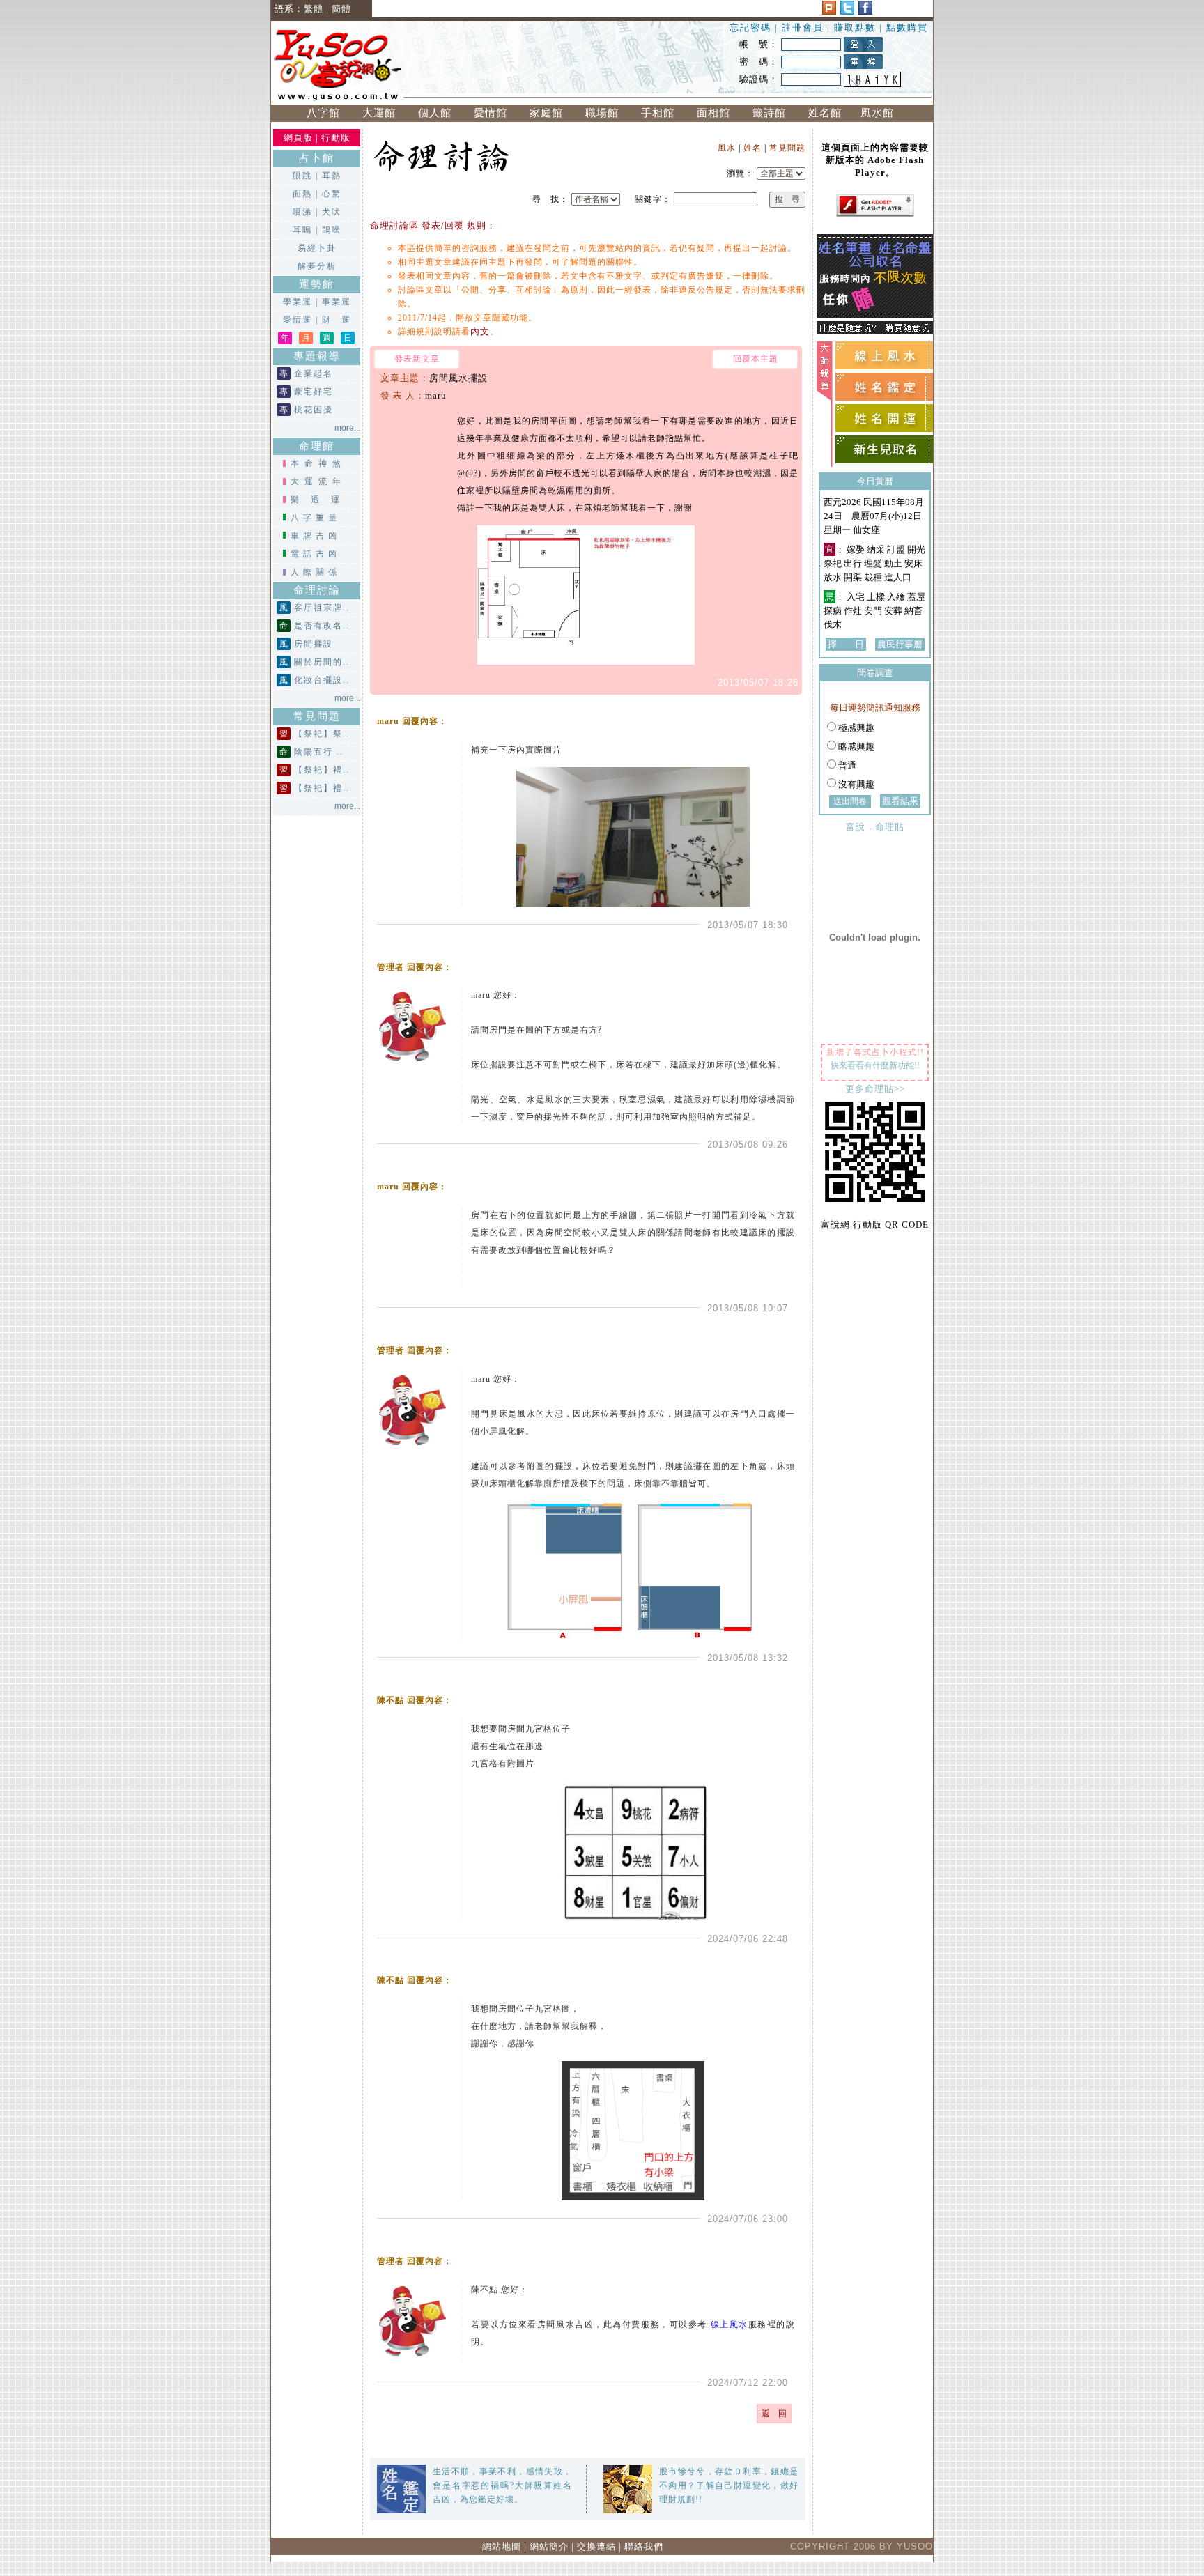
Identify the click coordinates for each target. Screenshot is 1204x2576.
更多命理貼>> (875, 1089)
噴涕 (302, 212)
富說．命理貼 (875, 827)
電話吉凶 (316, 554)
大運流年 (318, 481)
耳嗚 (302, 230)
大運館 (379, 113)
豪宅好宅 (314, 392)
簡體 (341, 9)
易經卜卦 (317, 248)
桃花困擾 (314, 410)
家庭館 (546, 113)
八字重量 (316, 518)
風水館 (881, 113)
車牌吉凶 (316, 536)
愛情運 (298, 320)
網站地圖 (502, 2546)
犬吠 (332, 212)
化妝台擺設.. (322, 680)
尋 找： (550, 199)
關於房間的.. (322, 662)
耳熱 (332, 176)
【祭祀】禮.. (322, 770)
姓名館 (825, 113)
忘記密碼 (750, 28)
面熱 (302, 194)
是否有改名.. (322, 626)
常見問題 (787, 148)
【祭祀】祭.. (322, 734)
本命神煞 (318, 463)
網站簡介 (549, 2546)
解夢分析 (317, 266)
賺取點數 (855, 28)
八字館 (323, 113)
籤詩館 (769, 113)
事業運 (337, 302)
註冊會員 (804, 28)
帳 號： (759, 44)
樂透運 (321, 500)
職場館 (602, 113)
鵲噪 (332, 230)
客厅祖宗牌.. (322, 608)
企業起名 (314, 373)
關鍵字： (651, 199)
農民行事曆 (900, 644)
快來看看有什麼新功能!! (875, 1065)
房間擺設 (314, 644)
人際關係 (316, 572)
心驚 (332, 194)
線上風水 (730, 2324)
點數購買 (907, 28)
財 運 (337, 320)
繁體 (314, 9)
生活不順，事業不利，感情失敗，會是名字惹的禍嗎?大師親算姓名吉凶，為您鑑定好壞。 (502, 2485)
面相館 (713, 113)
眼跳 (302, 176)
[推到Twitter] (847, 11)
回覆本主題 (756, 359)
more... (347, 428)
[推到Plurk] (829, 11)
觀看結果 (900, 801)
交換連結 (596, 2546)
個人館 (435, 113)
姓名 (752, 148)
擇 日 (846, 644)
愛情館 (491, 113)
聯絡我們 (644, 2546)
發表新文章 (417, 359)
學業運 (298, 302)
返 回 (774, 2414)
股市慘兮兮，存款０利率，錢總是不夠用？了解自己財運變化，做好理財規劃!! (729, 2485)
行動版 (336, 138)
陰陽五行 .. (319, 752)
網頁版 (298, 138)
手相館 (658, 113)
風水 (727, 148)
